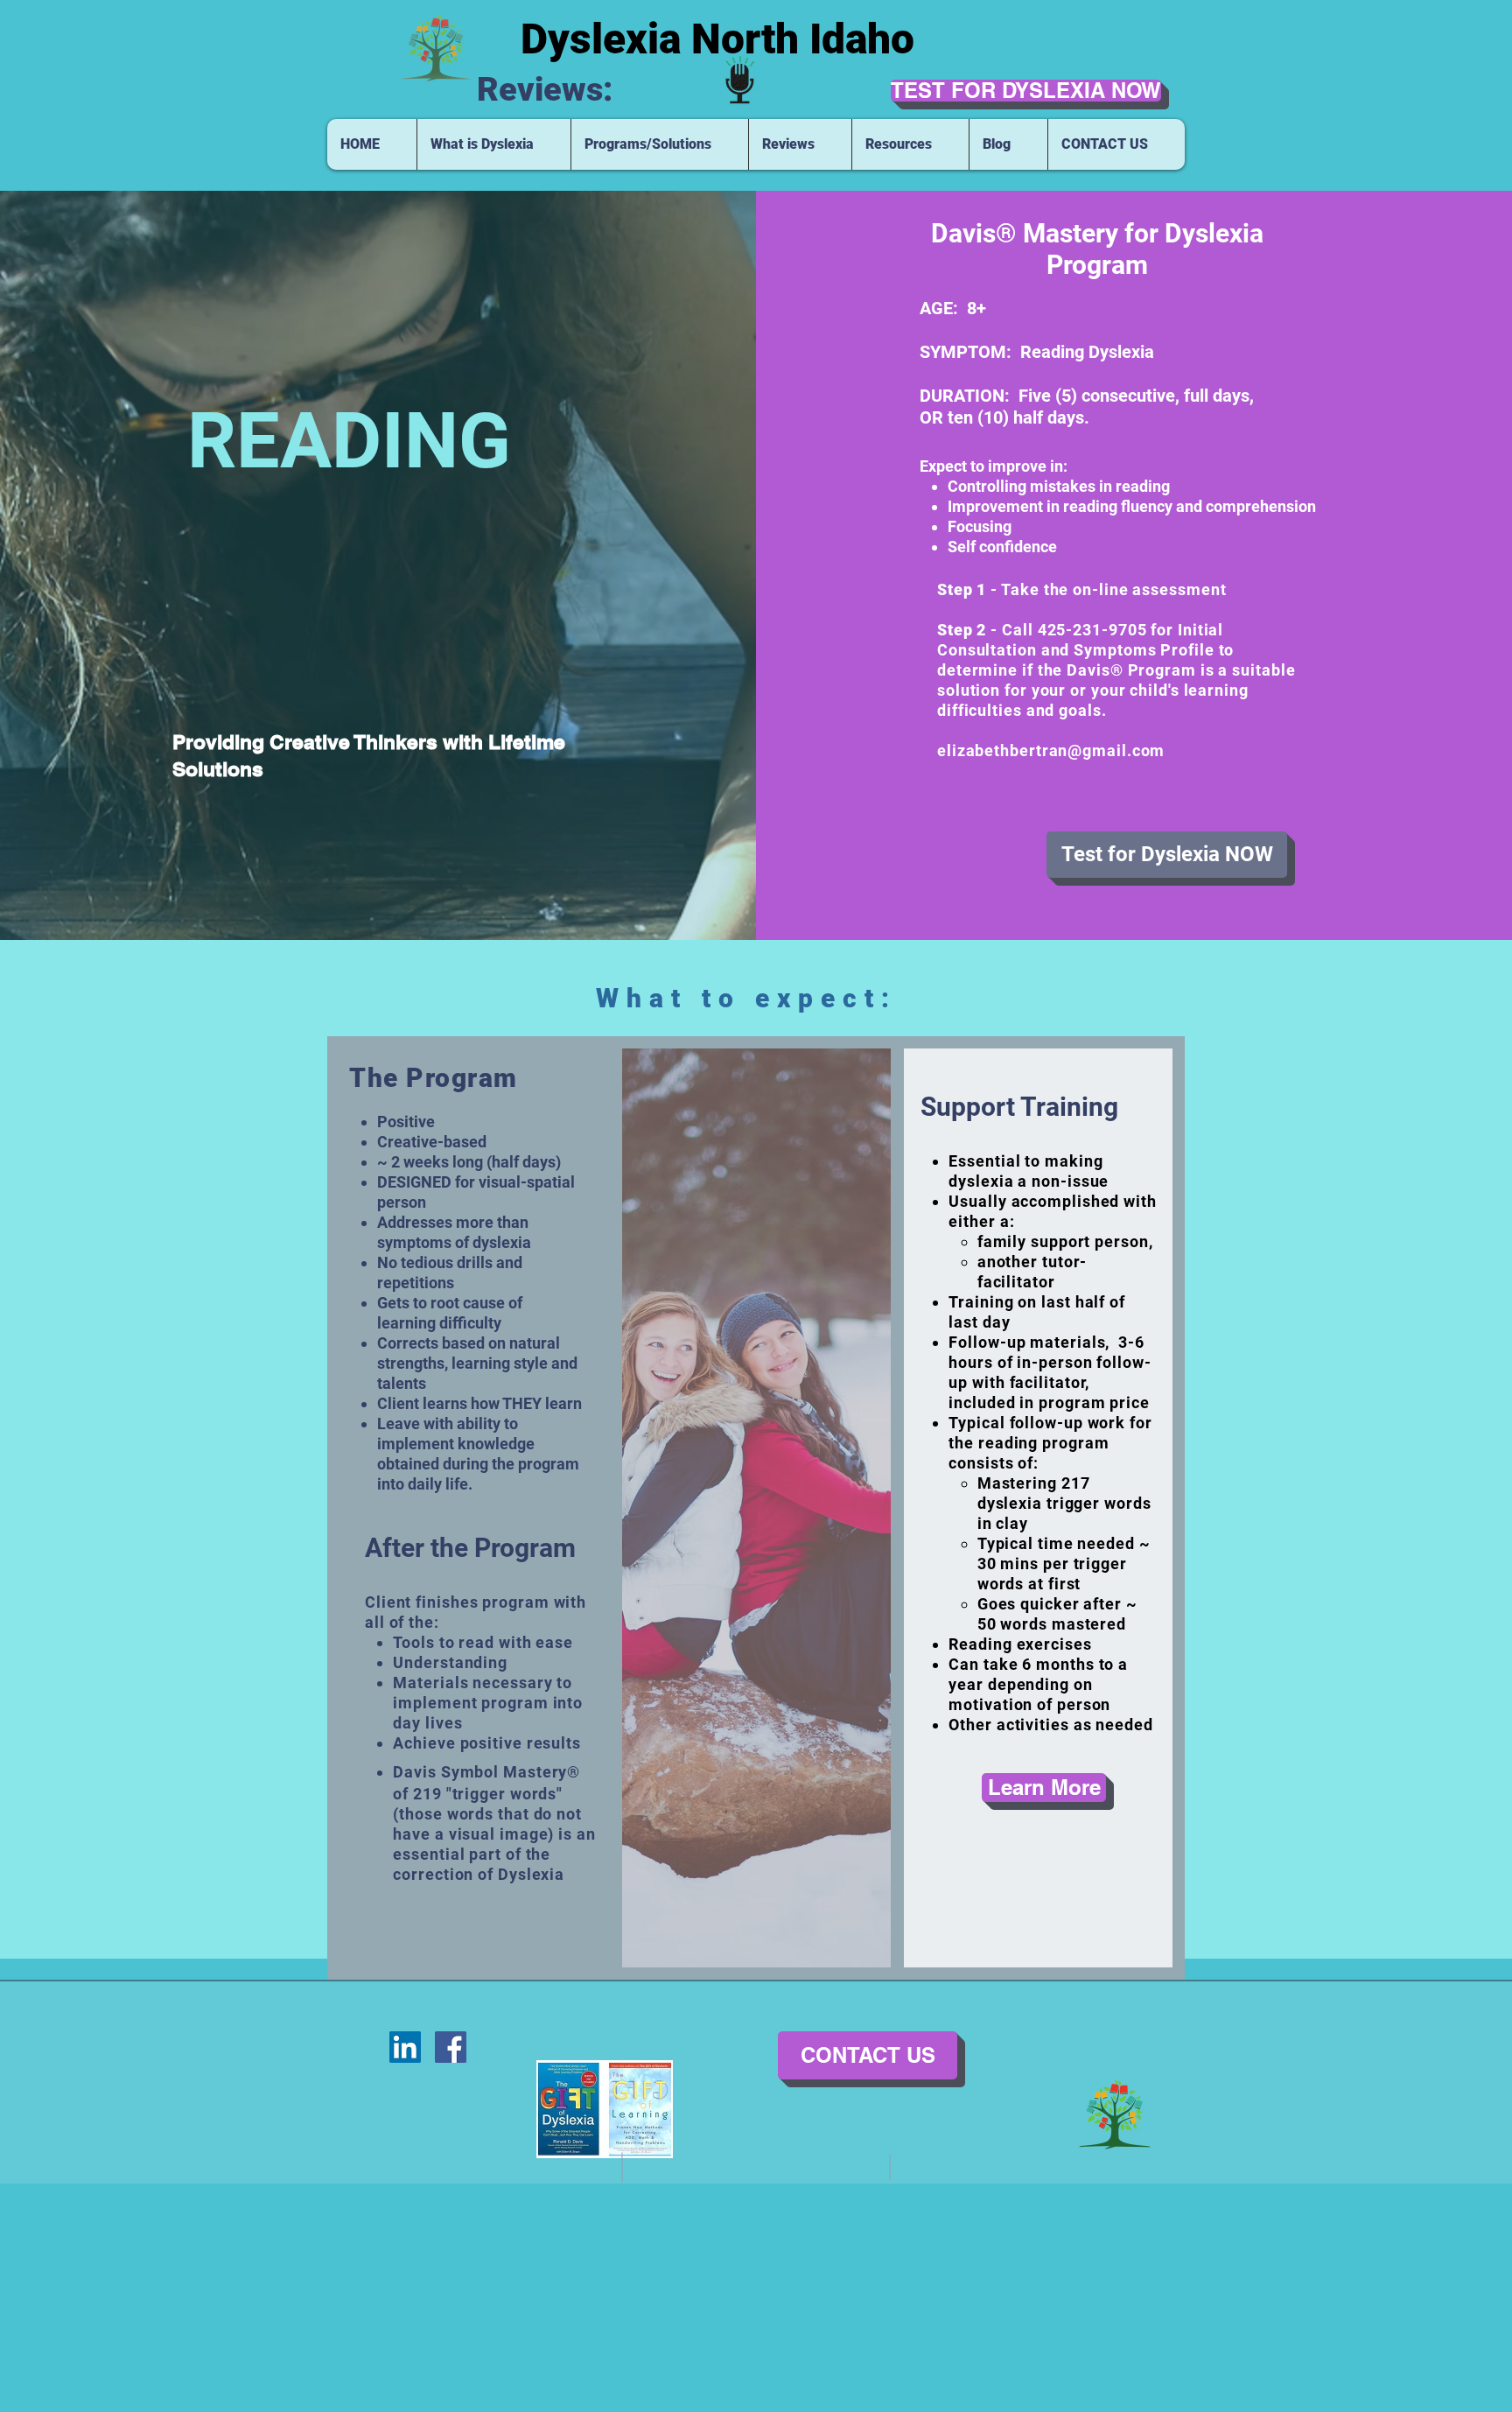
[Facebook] (451, 2047)
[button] (493, 144)
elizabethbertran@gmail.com (1051, 750)
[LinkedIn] (405, 2047)
